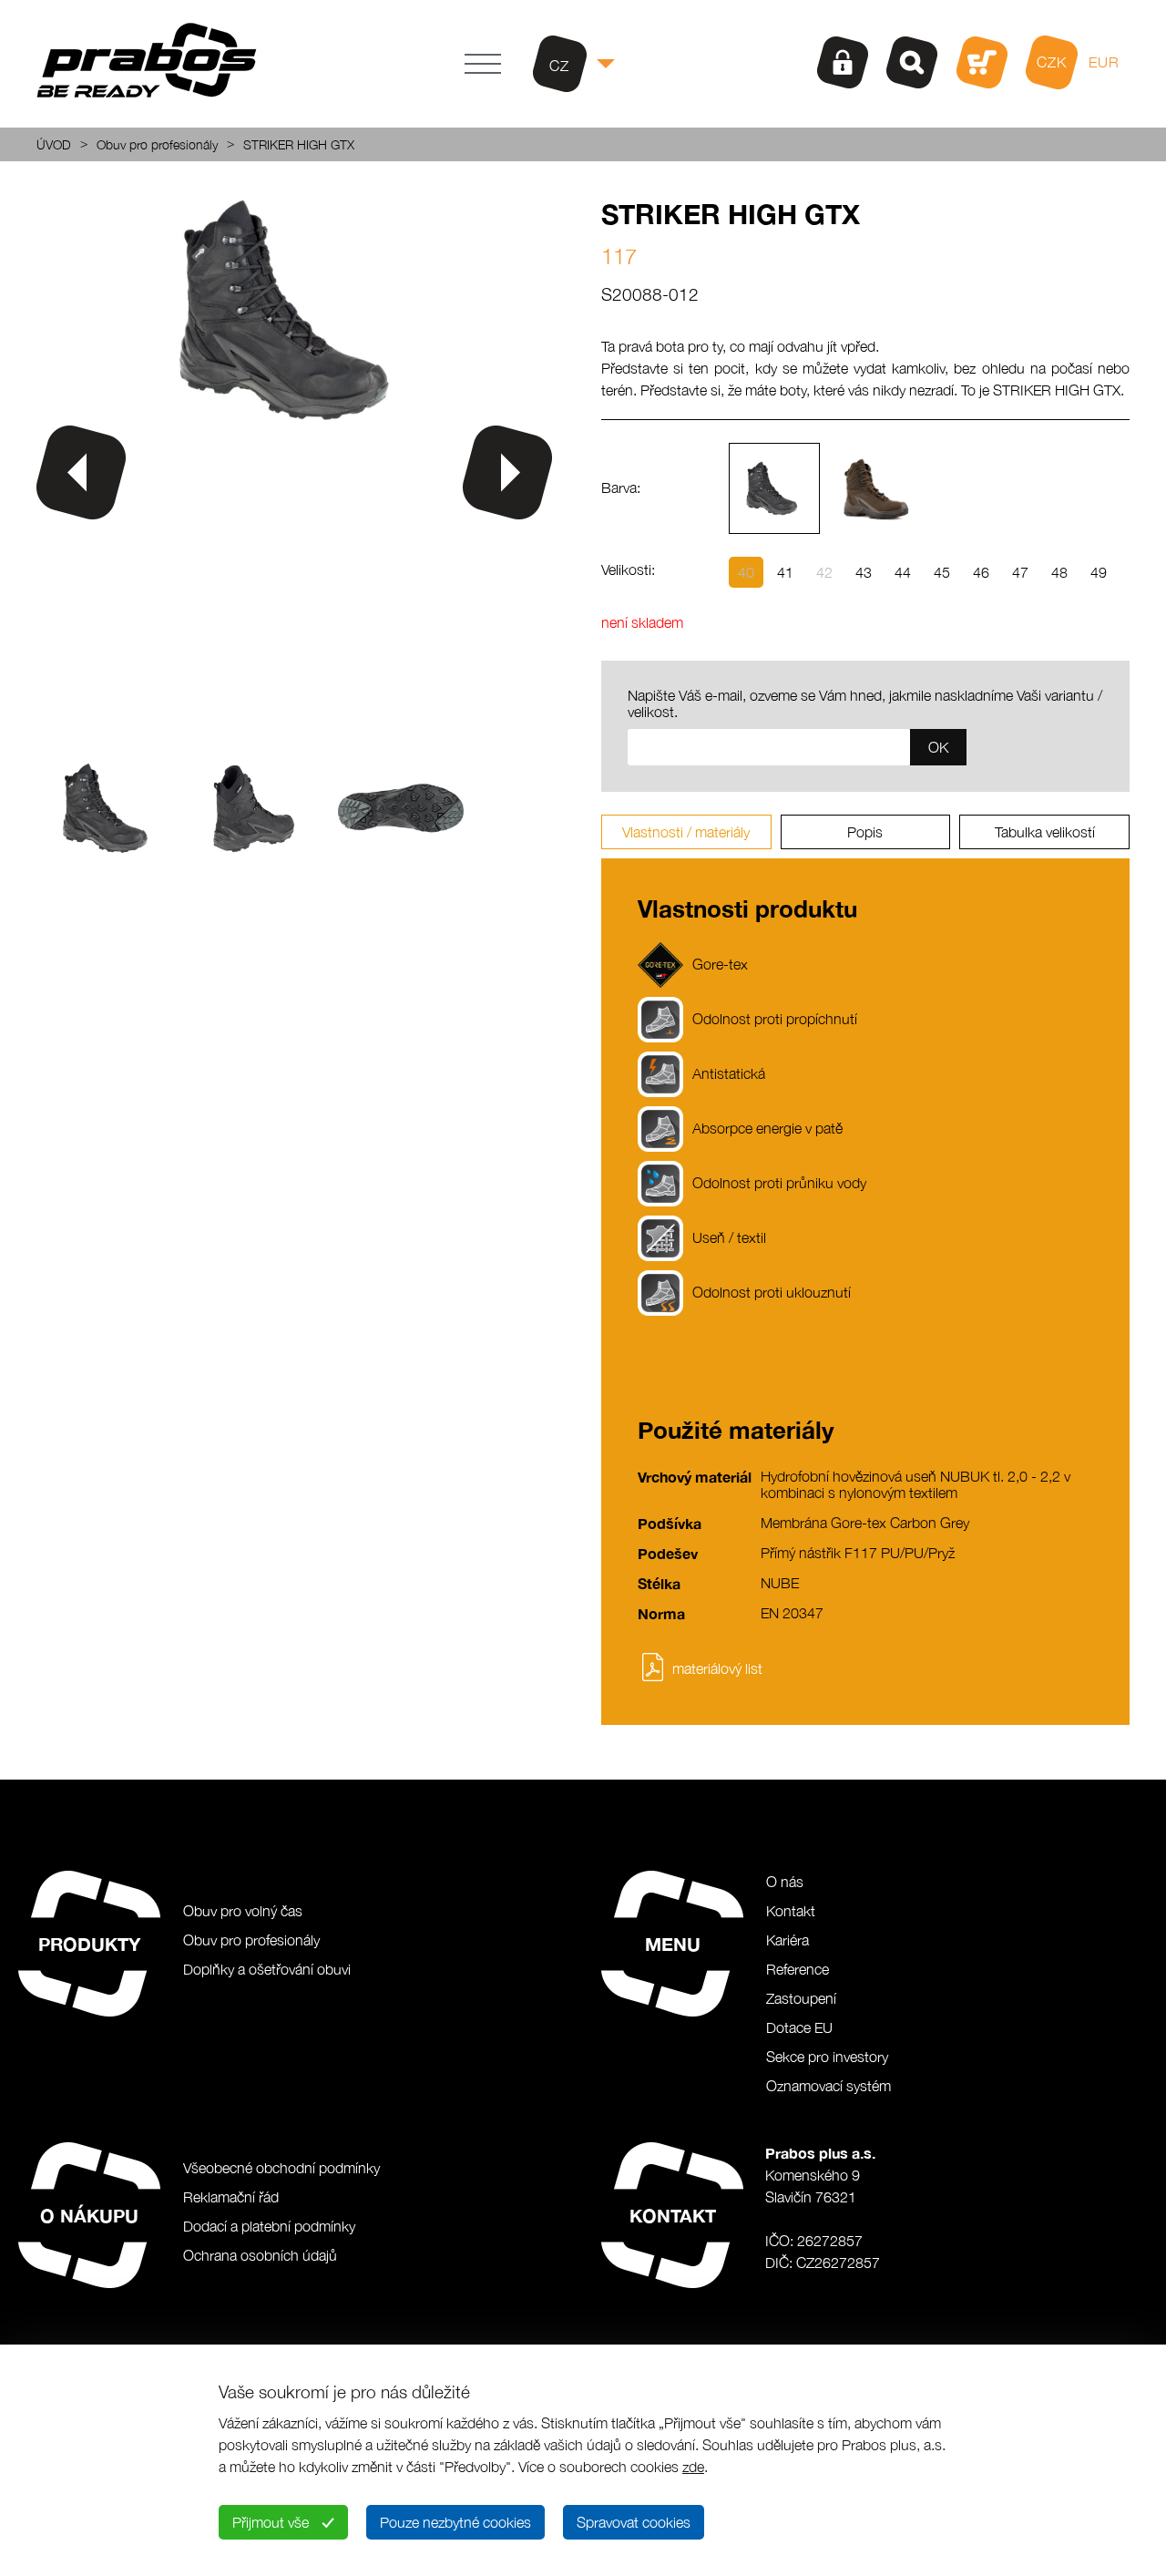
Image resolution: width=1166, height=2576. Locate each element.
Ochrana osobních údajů (260, 2255)
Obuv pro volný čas (243, 1911)
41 (785, 572)
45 (942, 572)
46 (981, 572)
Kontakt (791, 1911)
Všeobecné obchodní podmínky (281, 2168)
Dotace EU (799, 2027)
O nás (785, 1882)
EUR (1104, 62)
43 (864, 572)
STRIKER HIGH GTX (299, 144)
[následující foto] (507, 472)
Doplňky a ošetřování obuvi (267, 1969)
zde (693, 2467)
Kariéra (788, 1940)
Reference (798, 1969)
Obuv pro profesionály (157, 144)
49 (1099, 572)
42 (824, 572)
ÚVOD (54, 144)
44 (903, 572)
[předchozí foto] (81, 472)
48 (1059, 572)
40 (746, 572)
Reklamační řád (231, 2197)
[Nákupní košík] (982, 62)
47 (1020, 572)
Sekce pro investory (827, 2057)
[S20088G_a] (294, 417)
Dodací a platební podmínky (269, 2226)
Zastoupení (801, 1998)
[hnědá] (874, 488)
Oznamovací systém (828, 2086)
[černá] (774, 488)
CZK (1052, 62)
